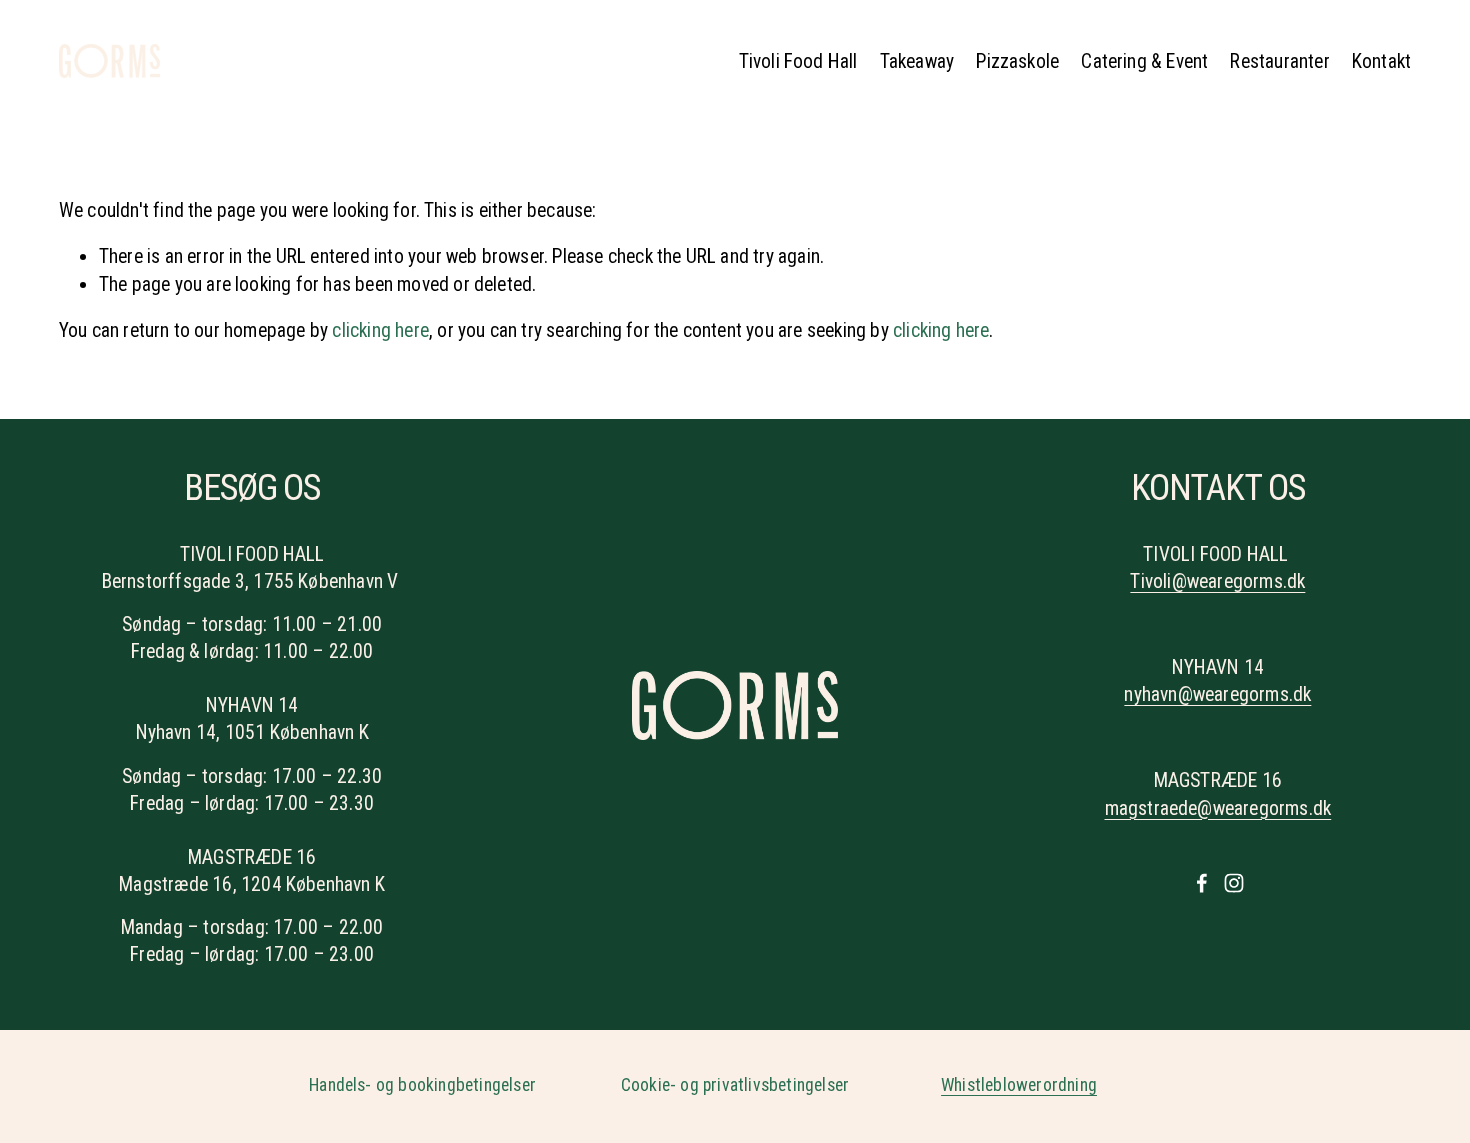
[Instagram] (1234, 883)
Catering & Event (1144, 61)
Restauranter (1279, 61)
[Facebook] (1202, 883)
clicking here (380, 330)
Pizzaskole (1017, 61)
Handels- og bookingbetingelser (422, 1085)
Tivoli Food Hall (798, 61)
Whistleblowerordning (1019, 1085)
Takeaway (917, 61)
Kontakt (1381, 61)
